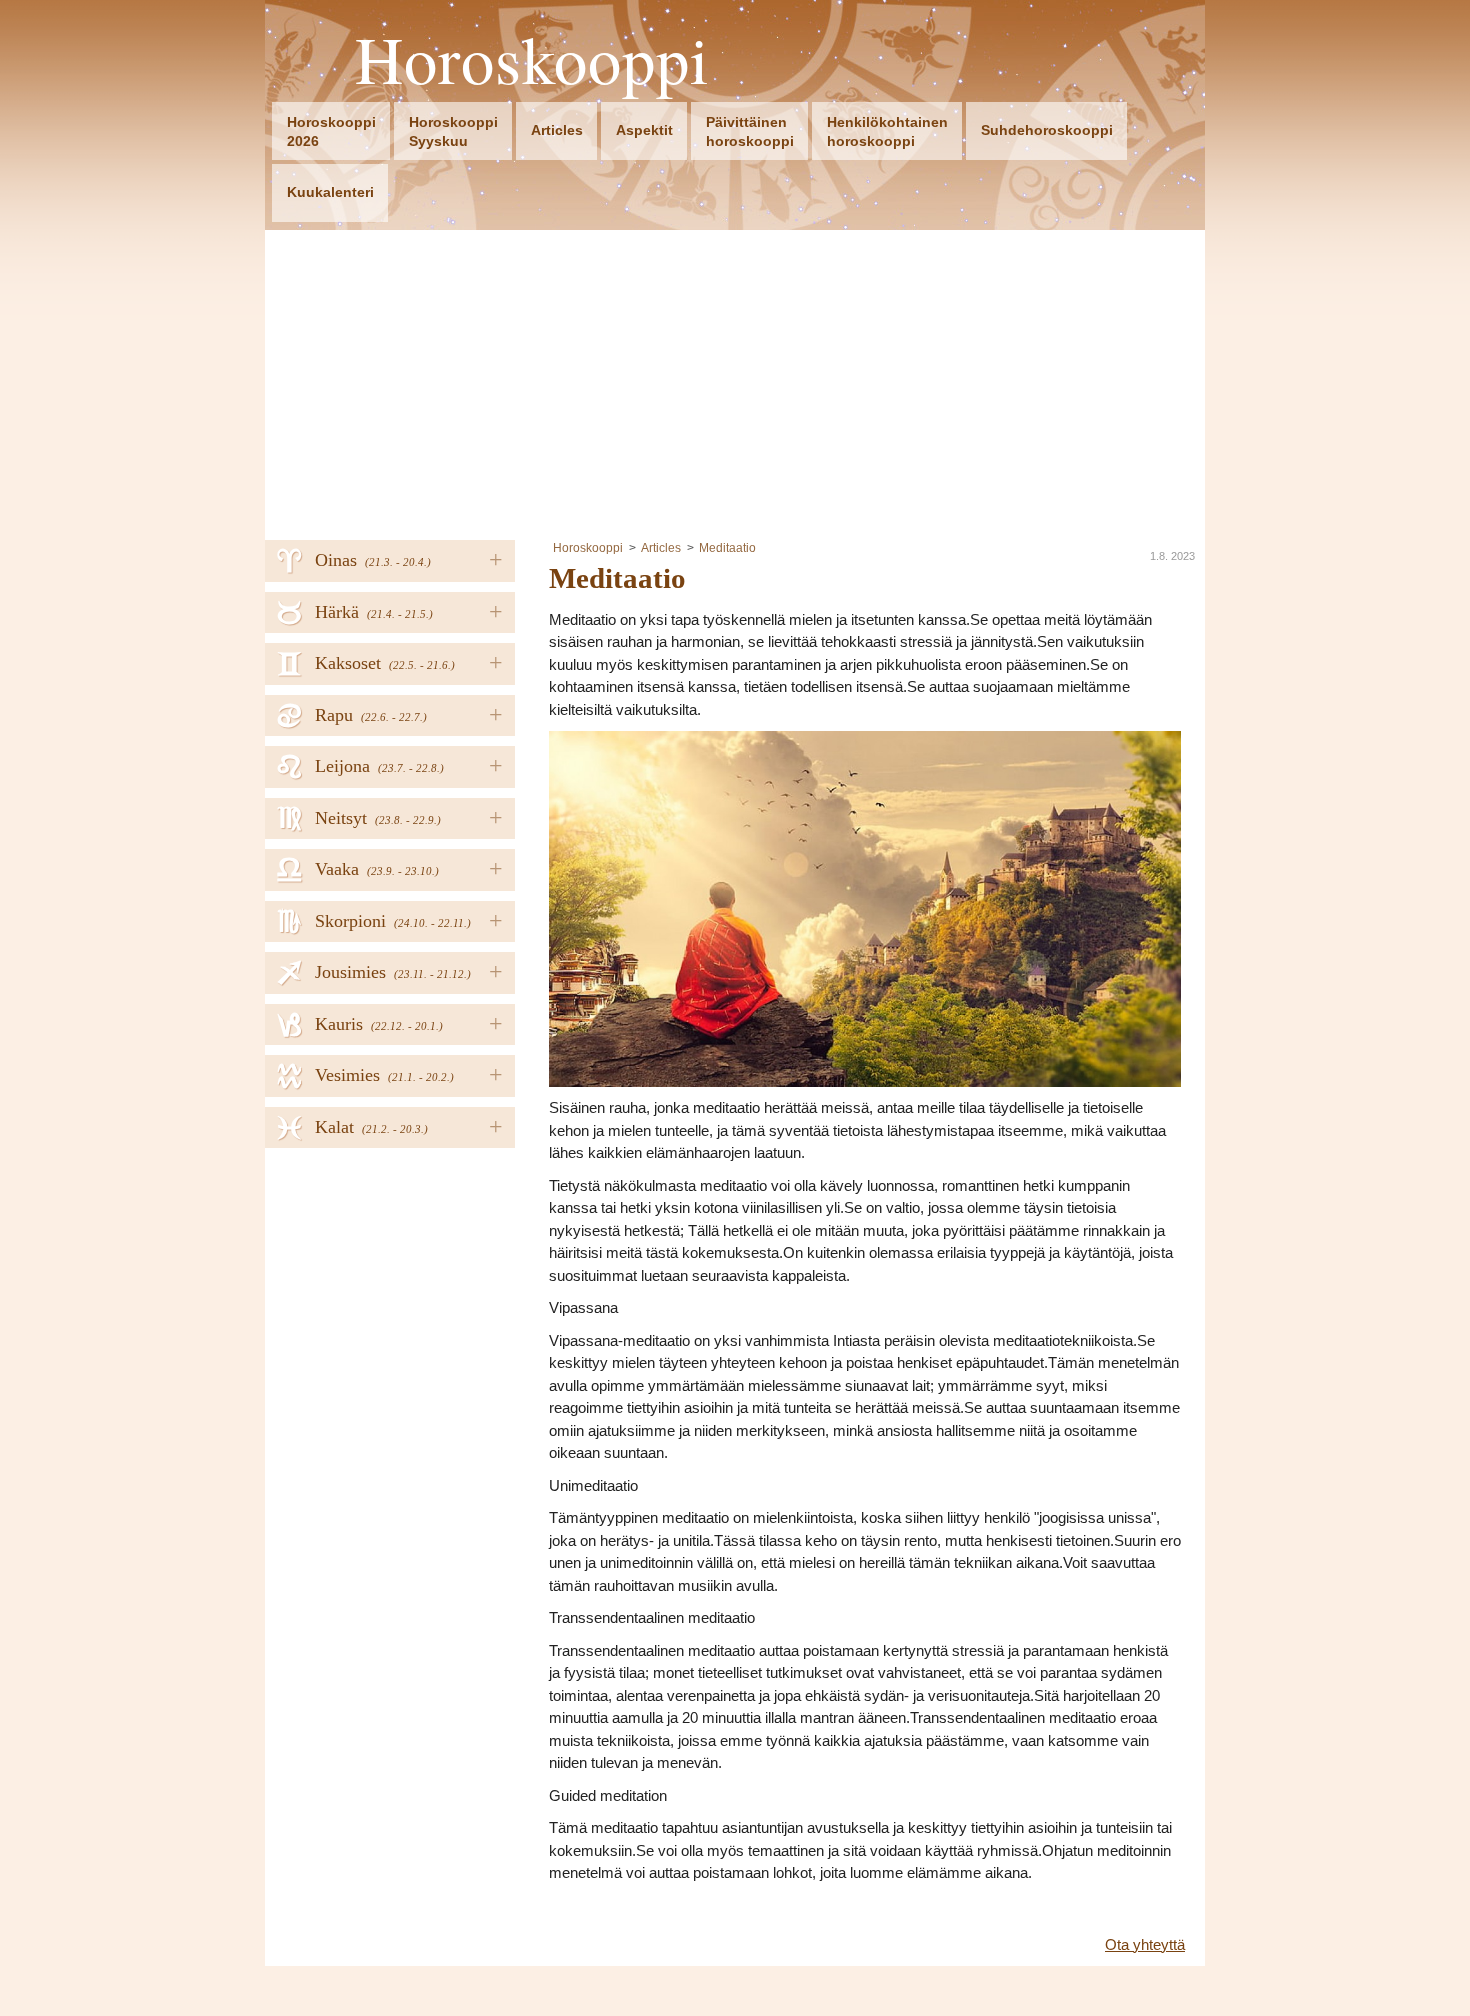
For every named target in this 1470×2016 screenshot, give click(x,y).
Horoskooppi (532, 59)
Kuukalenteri (330, 192)
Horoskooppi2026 (331, 131)
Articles (557, 130)
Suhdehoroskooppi (1047, 130)
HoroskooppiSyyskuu (453, 131)
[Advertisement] (735, 380)
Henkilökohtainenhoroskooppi (887, 131)
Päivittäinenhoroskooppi (750, 131)
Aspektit (644, 130)
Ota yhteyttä (1145, 1944)
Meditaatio (727, 548)
